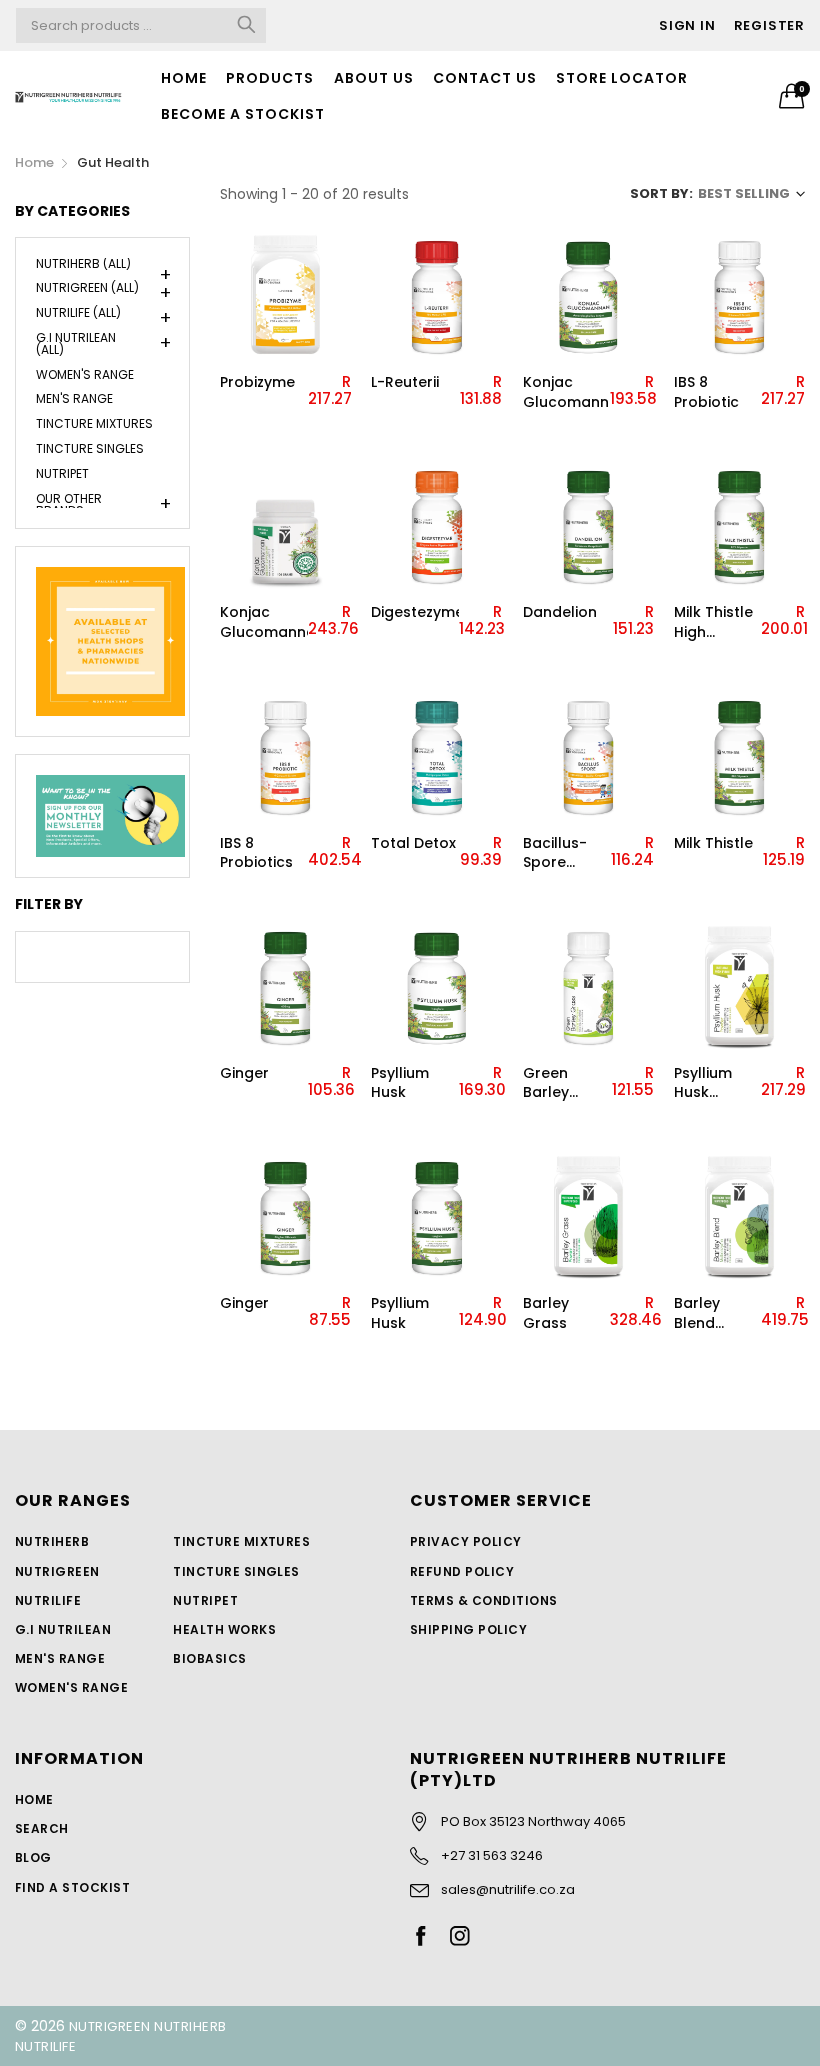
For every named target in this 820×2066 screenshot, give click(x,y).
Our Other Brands (69, 503)
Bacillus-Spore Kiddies (555, 853)
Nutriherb (52, 1541)
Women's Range (85, 374)
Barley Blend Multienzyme (718, 1313)
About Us (374, 78)
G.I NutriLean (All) (76, 343)
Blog (33, 1857)
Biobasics (209, 1658)
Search (42, 1828)
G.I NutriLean (63, 1629)
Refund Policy (462, 1571)
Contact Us (485, 78)
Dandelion (560, 612)
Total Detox (413, 843)
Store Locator (622, 78)
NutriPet (62, 473)
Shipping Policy (468, 1629)
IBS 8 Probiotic (706, 392)
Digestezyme (415, 612)
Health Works (224, 1629)
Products (270, 78)
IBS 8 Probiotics (256, 853)
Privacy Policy (466, 1541)
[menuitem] (184, 78)
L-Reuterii (405, 382)
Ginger (244, 1073)
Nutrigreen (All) (87, 287)
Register (769, 25)
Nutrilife (48, 1600)
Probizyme (257, 382)
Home (184, 78)
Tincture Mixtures (94, 423)
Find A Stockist (72, 1887)
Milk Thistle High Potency (713, 622)
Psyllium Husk (400, 1083)
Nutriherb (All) (83, 265)
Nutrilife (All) (78, 312)
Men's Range (74, 398)
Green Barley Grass (546, 1083)
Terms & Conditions (484, 1600)
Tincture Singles (90, 448)
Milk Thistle (713, 843)
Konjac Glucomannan (567, 392)
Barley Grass (546, 1313)
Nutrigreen (57, 1571)
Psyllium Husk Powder (703, 1083)
